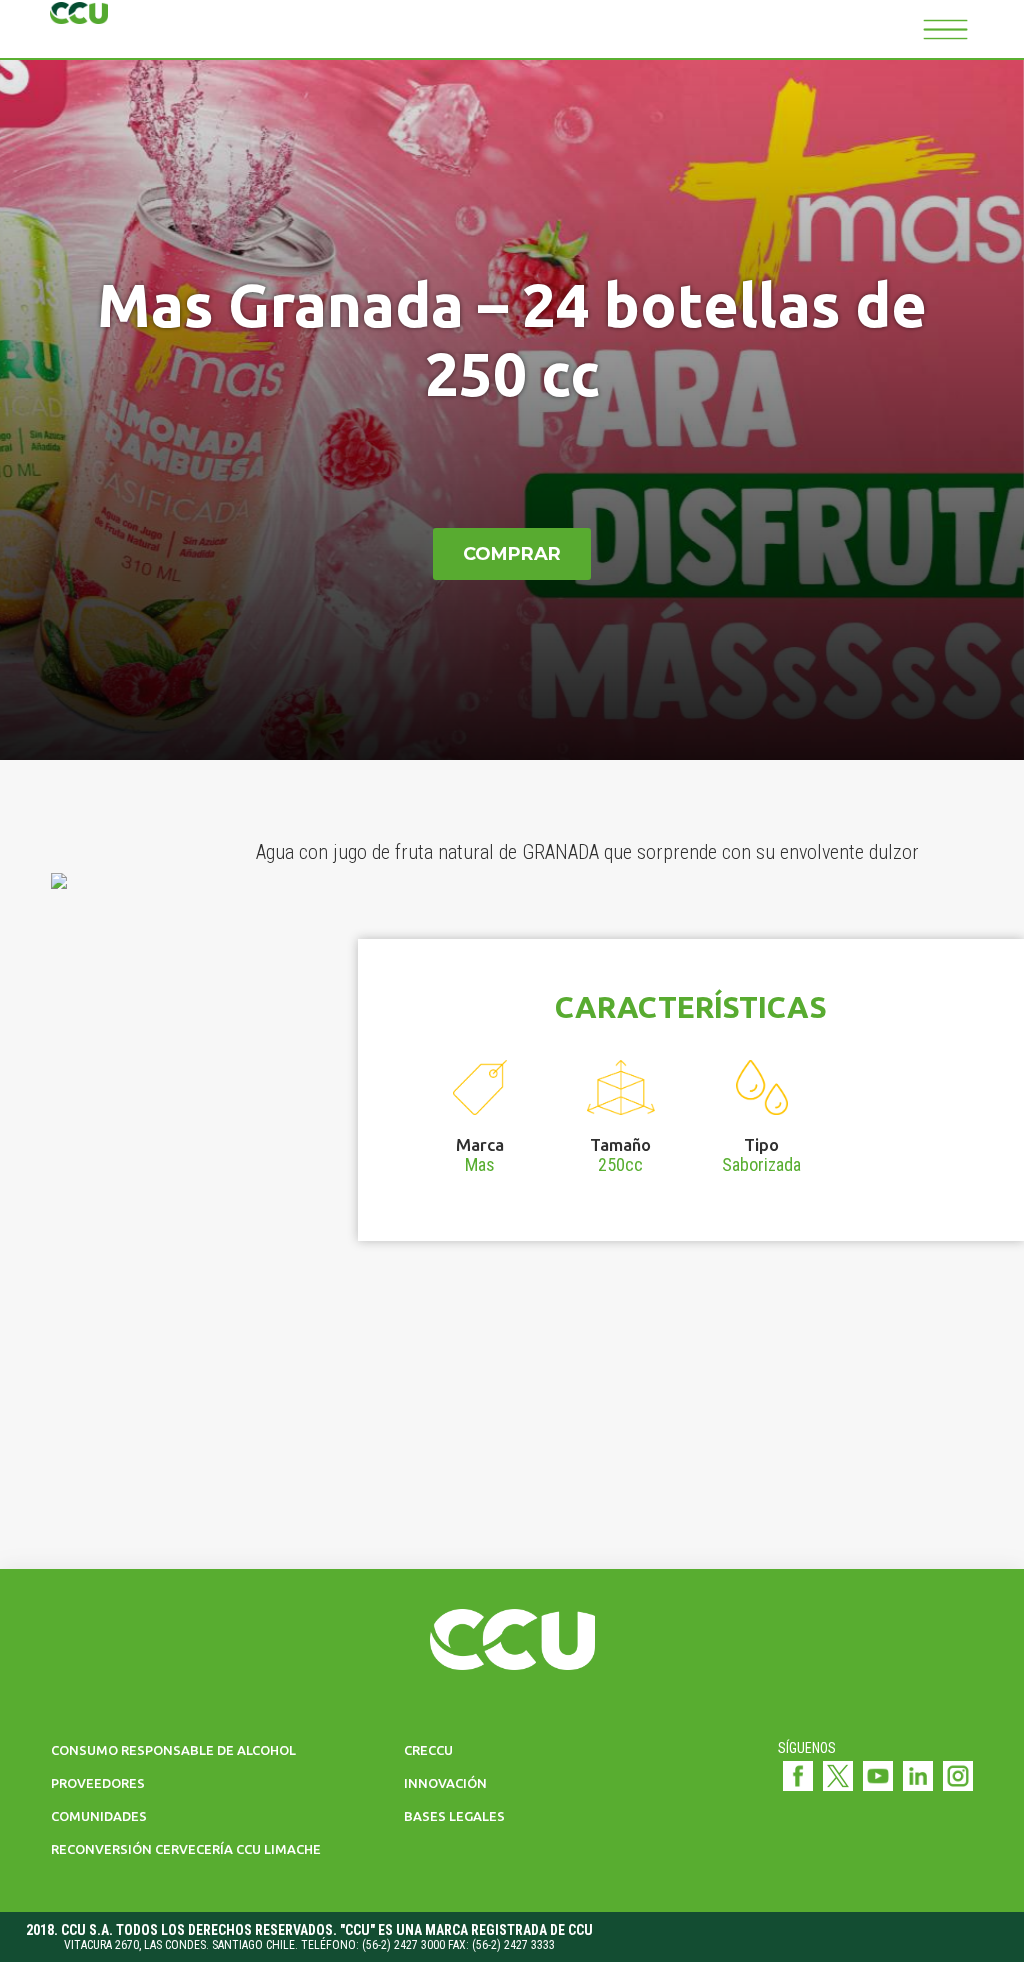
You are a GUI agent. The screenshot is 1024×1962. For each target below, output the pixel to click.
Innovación (445, 1783)
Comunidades (99, 1816)
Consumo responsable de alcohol (173, 1750)
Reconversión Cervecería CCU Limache (186, 1849)
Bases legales (454, 1816)
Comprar (512, 554)
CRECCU (428, 1750)
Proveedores (98, 1783)
